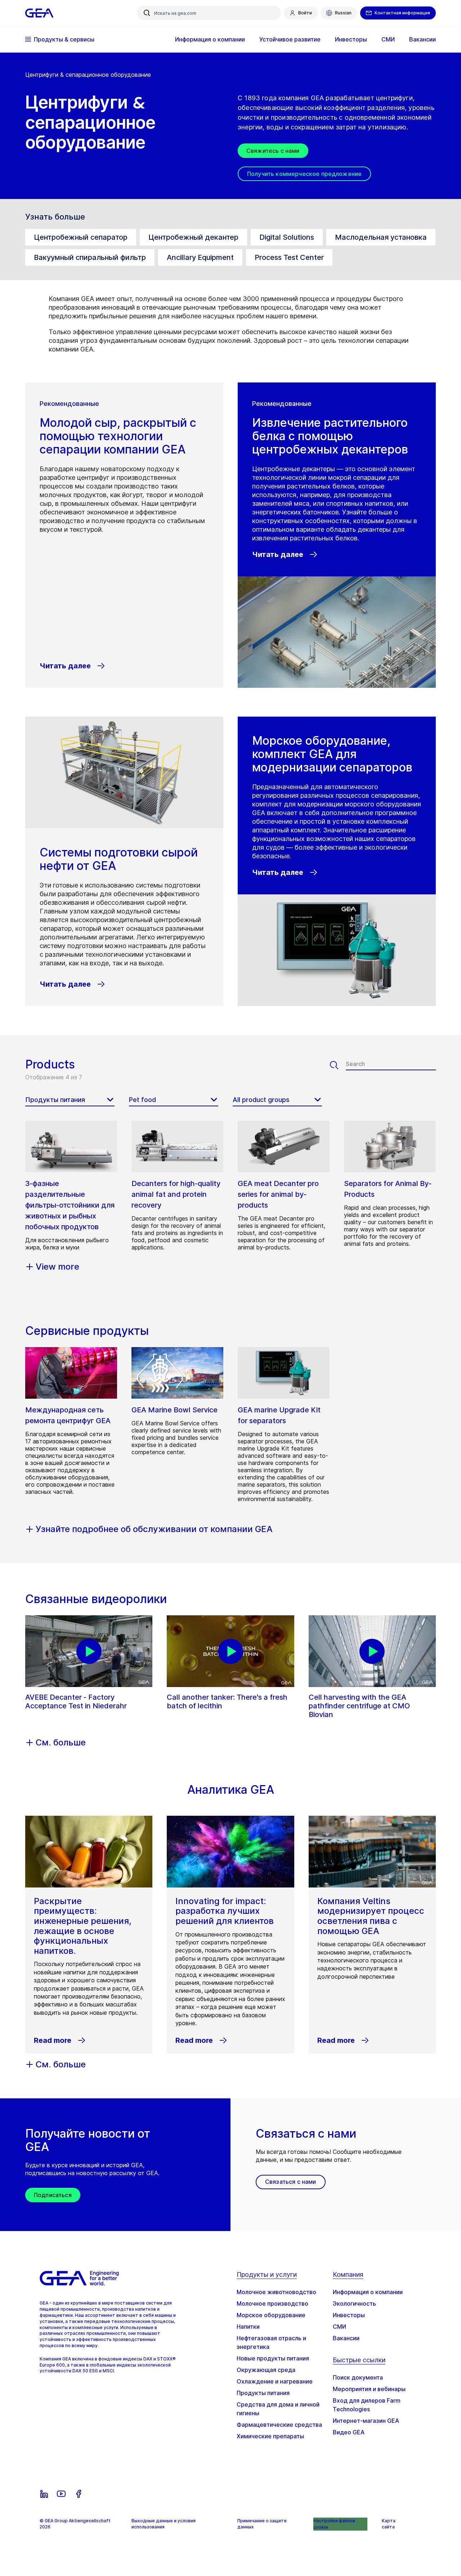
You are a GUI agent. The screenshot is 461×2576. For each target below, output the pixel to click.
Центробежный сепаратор (81, 237)
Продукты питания (263, 2393)
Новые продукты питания (273, 2358)
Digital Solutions (287, 237)
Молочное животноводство (276, 2292)
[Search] (338, 1065)
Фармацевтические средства (279, 2425)
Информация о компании (368, 2292)
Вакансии (346, 2338)
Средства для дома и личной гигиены (278, 2409)
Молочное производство (272, 2303)
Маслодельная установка (381, 237)
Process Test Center (289, 257)
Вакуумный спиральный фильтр (90, 257)
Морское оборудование (271, 2315)
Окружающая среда (266, 2370)
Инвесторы (349, 2315)
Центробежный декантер (193, 237)
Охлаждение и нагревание (275, 2381)
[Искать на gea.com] (147, 13)
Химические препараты (270, 2436)
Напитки (248, 2327)
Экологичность (354, 2303)
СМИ (339, 2327)
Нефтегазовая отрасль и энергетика (271, 2342)
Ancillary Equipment (200, 257)
